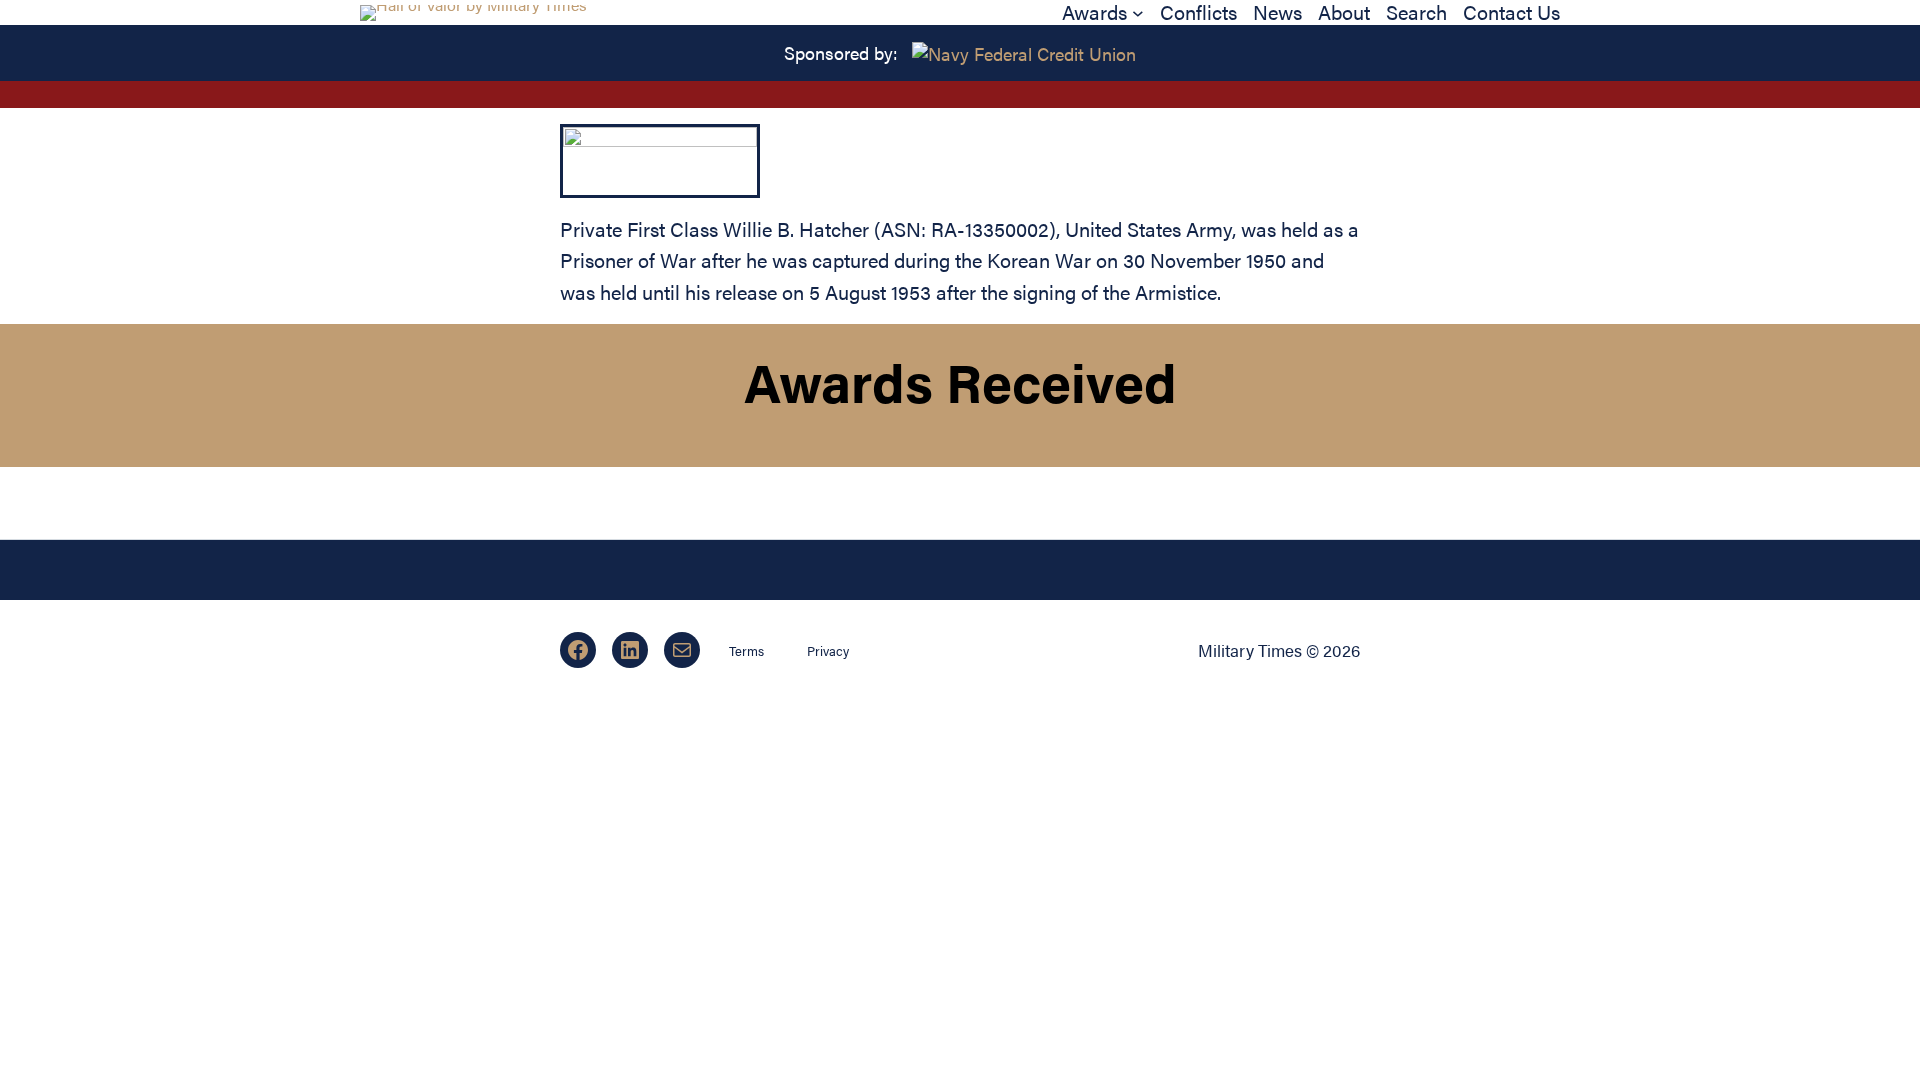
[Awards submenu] (1138, 13)
